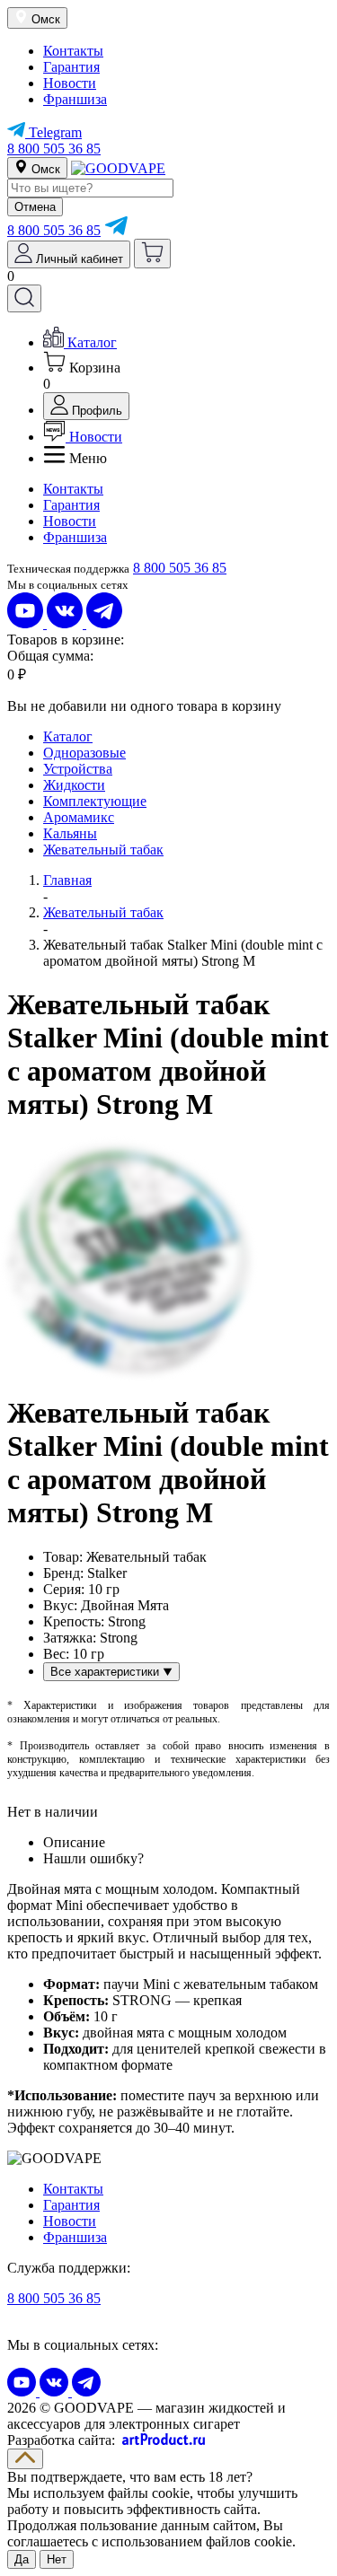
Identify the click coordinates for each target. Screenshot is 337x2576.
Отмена (35, 207)
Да (22, 2559)
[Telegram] (116, 230)
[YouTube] (27, 623)
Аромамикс (79, 817)
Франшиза (75, 99)
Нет (57, 2559)
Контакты (73, 51)
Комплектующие (95, 801)
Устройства (78, 769)
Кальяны (70, 833)
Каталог (68, 736)
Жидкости (74, 785)
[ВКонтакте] (67, 623)
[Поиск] (24, 298)
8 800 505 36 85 (54, 149)
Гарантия (71, 67)
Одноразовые (84, 753)
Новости (70, 83)
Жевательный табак (103, 850)
